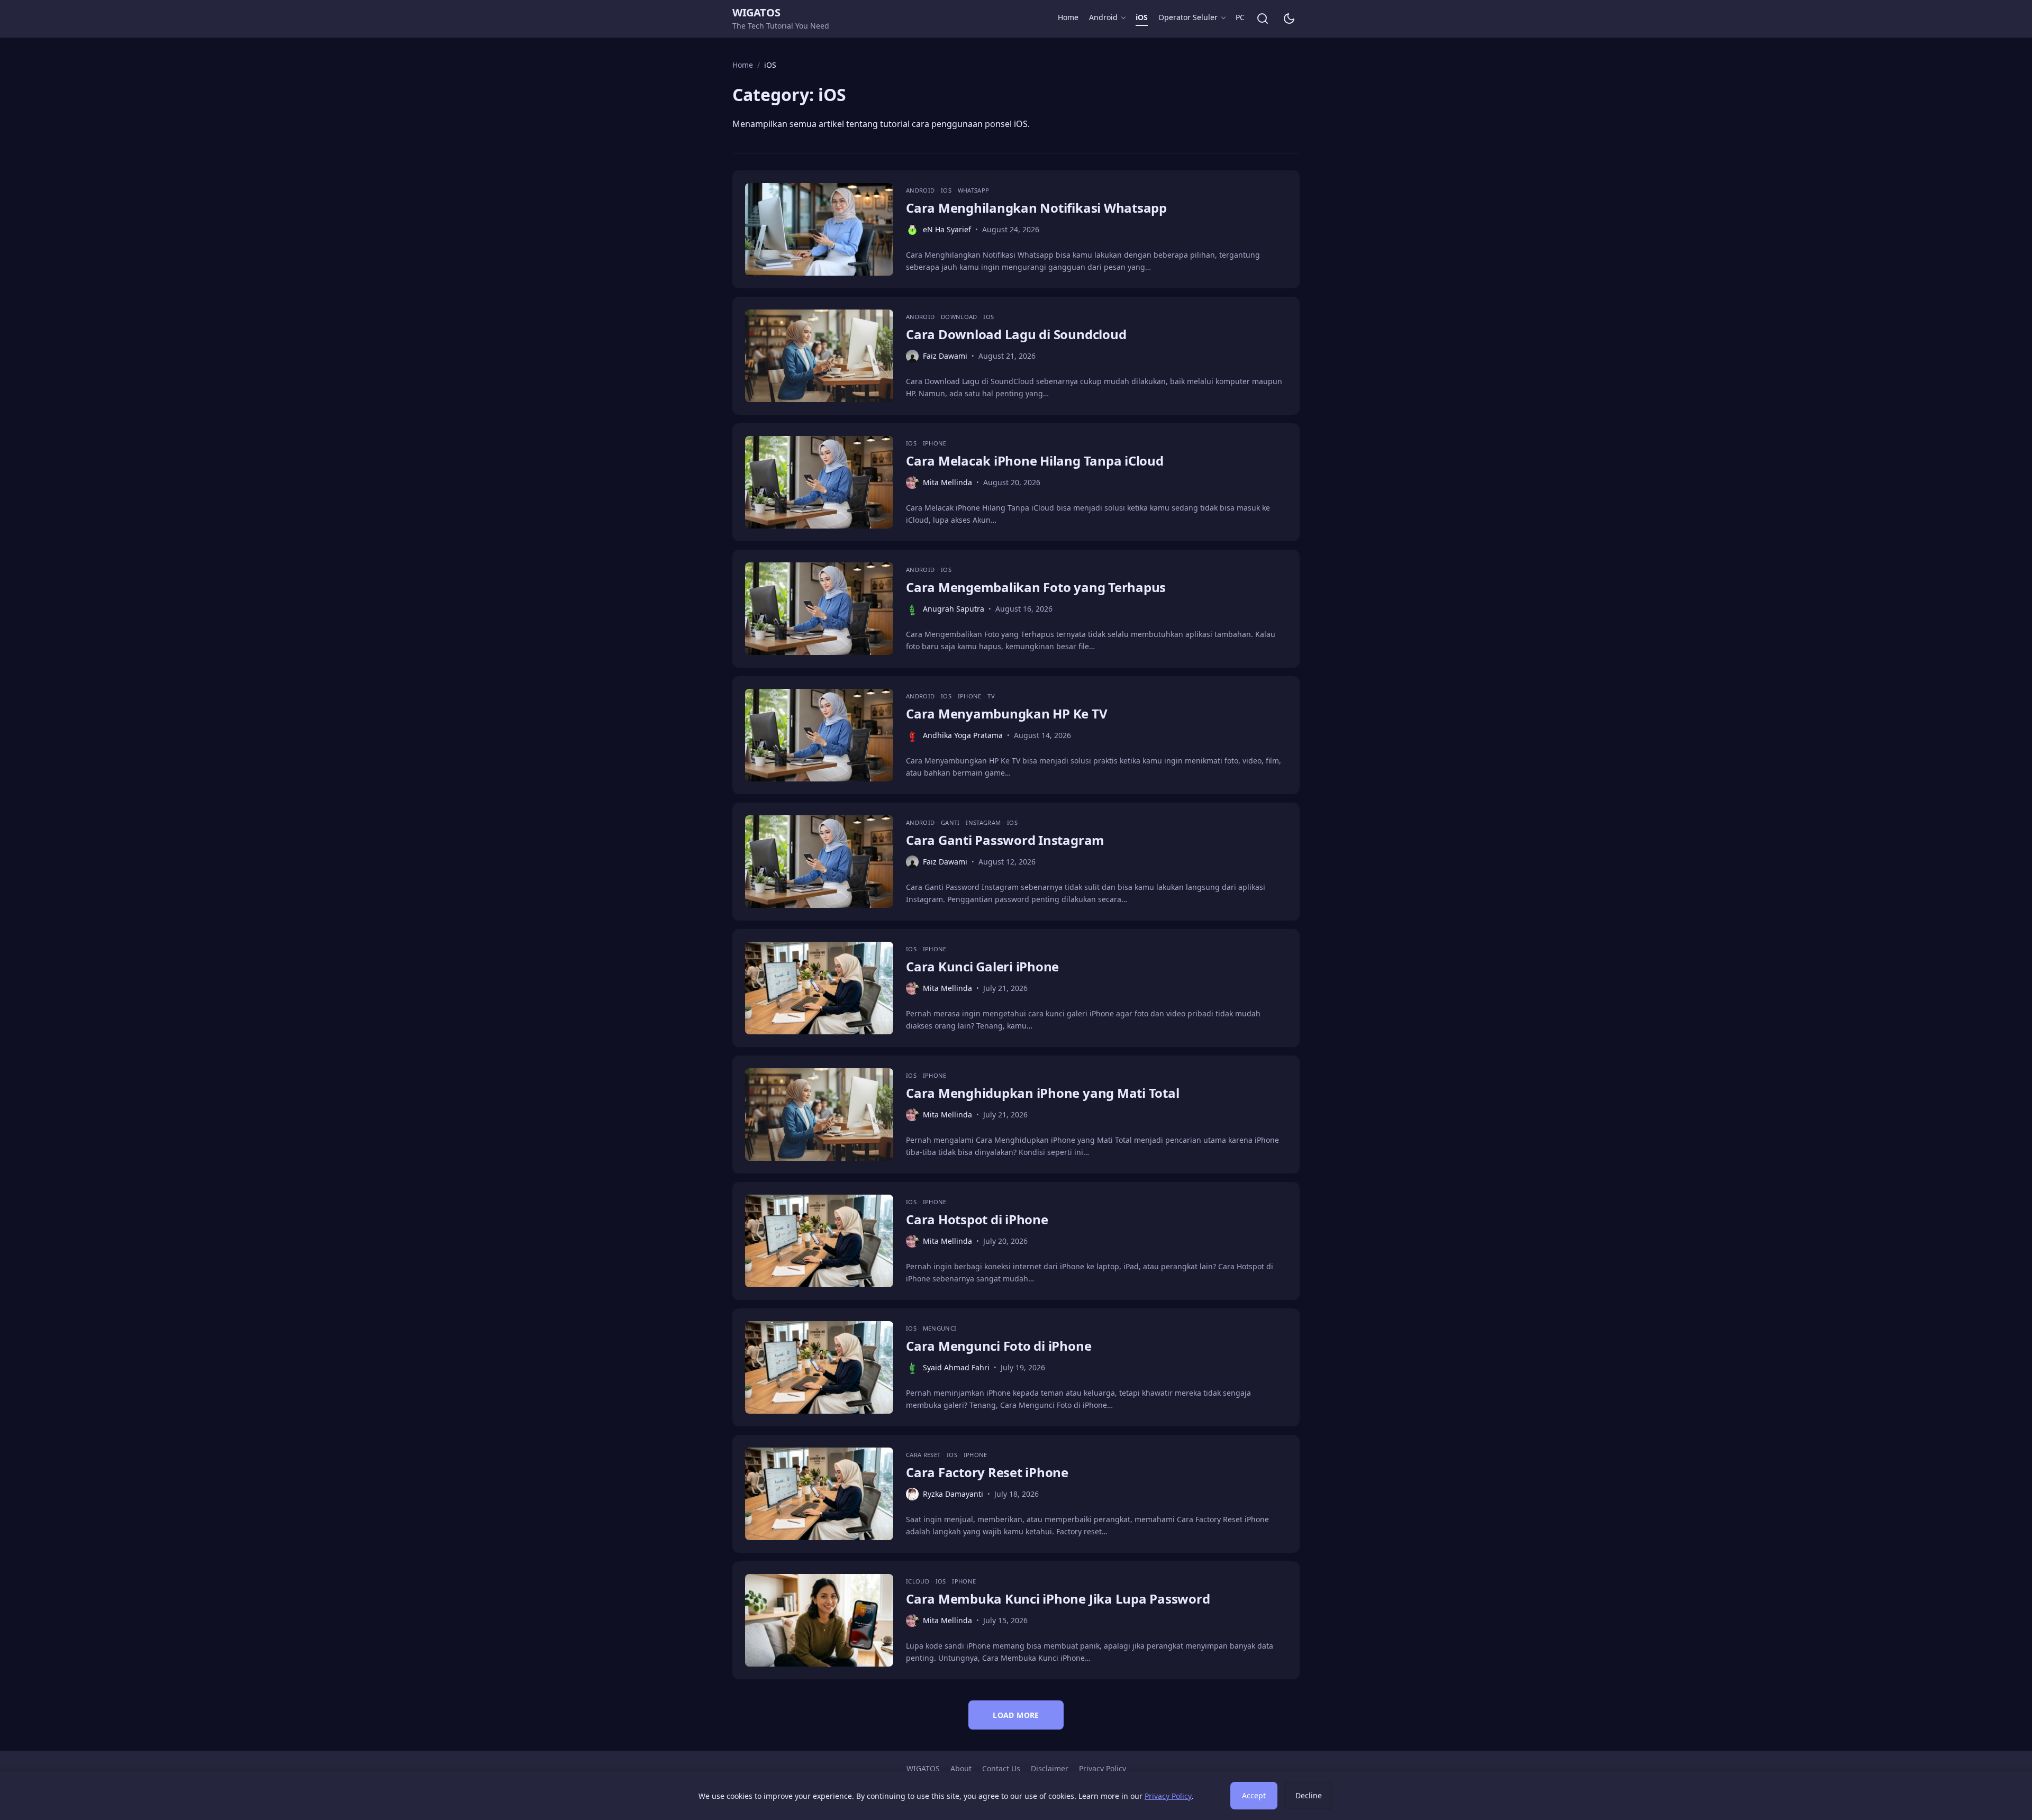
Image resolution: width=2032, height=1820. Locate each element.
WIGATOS (756, 12)
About (961, 1768)
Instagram (984, 822)
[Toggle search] (1263, 19)
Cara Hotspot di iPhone (977, 1219)
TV (991, 696)
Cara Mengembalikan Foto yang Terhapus (1036, 587)
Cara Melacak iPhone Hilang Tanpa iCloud (1035, 461)
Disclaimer (1050, 1768)
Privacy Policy (1103, 1768)
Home (1068, 17)
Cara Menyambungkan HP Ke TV (1007, 713)
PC (1240, 17)
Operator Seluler (1188, 17)
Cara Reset (924, 1455)
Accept (1254, 1795)
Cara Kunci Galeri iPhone (982, 966)
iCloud (918, 1581)
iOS (1142, 17)
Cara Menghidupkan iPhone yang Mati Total (1042, 1093)
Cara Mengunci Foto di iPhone (999, 1346)
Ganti (951, 822)
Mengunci (940, 1328)
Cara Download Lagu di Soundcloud (1016, 334)
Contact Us (1001, 1768)
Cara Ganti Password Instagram (1005, 840)
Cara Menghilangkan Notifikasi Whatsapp (1036, 208)
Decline (1309, 1795)
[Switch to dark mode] (1289, 19)
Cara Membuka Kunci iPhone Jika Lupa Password (1058, 1599)
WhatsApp (974, 190)
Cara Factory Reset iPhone (987, 1472)
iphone (935, 443)
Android (1103, 17)
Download (960, 317)
